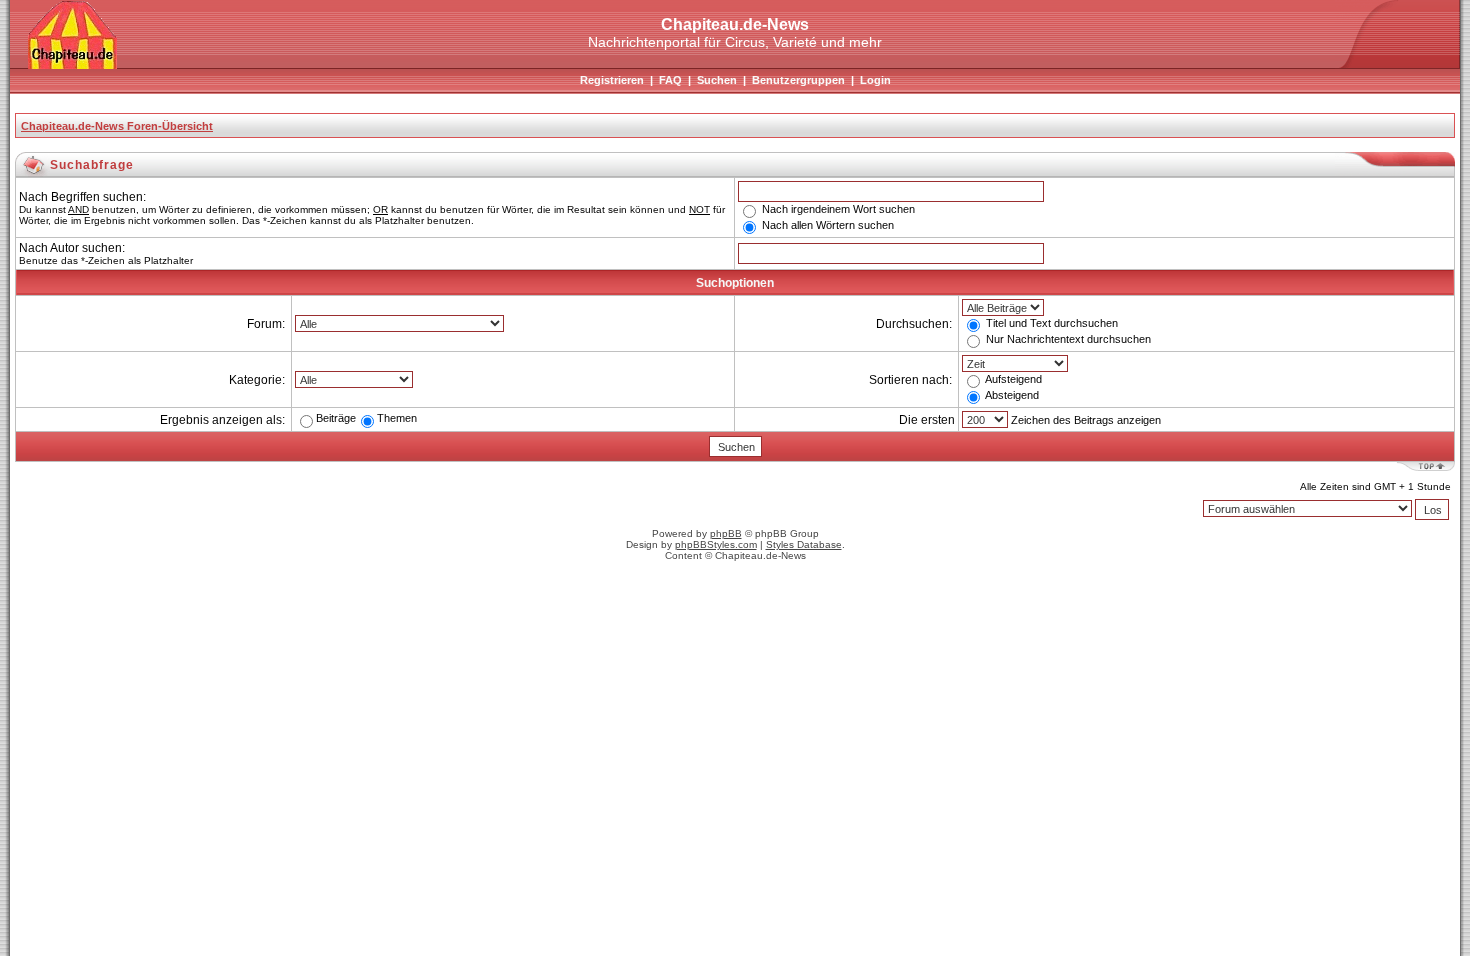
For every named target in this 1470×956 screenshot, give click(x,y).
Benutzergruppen (798, 80)
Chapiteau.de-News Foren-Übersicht (117, 126)
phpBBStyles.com (716, 544)
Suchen (717, 80)
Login (875, 80)
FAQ (670, 80)
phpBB (726, 533)
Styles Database (804, 544)
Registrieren (612, 80)
